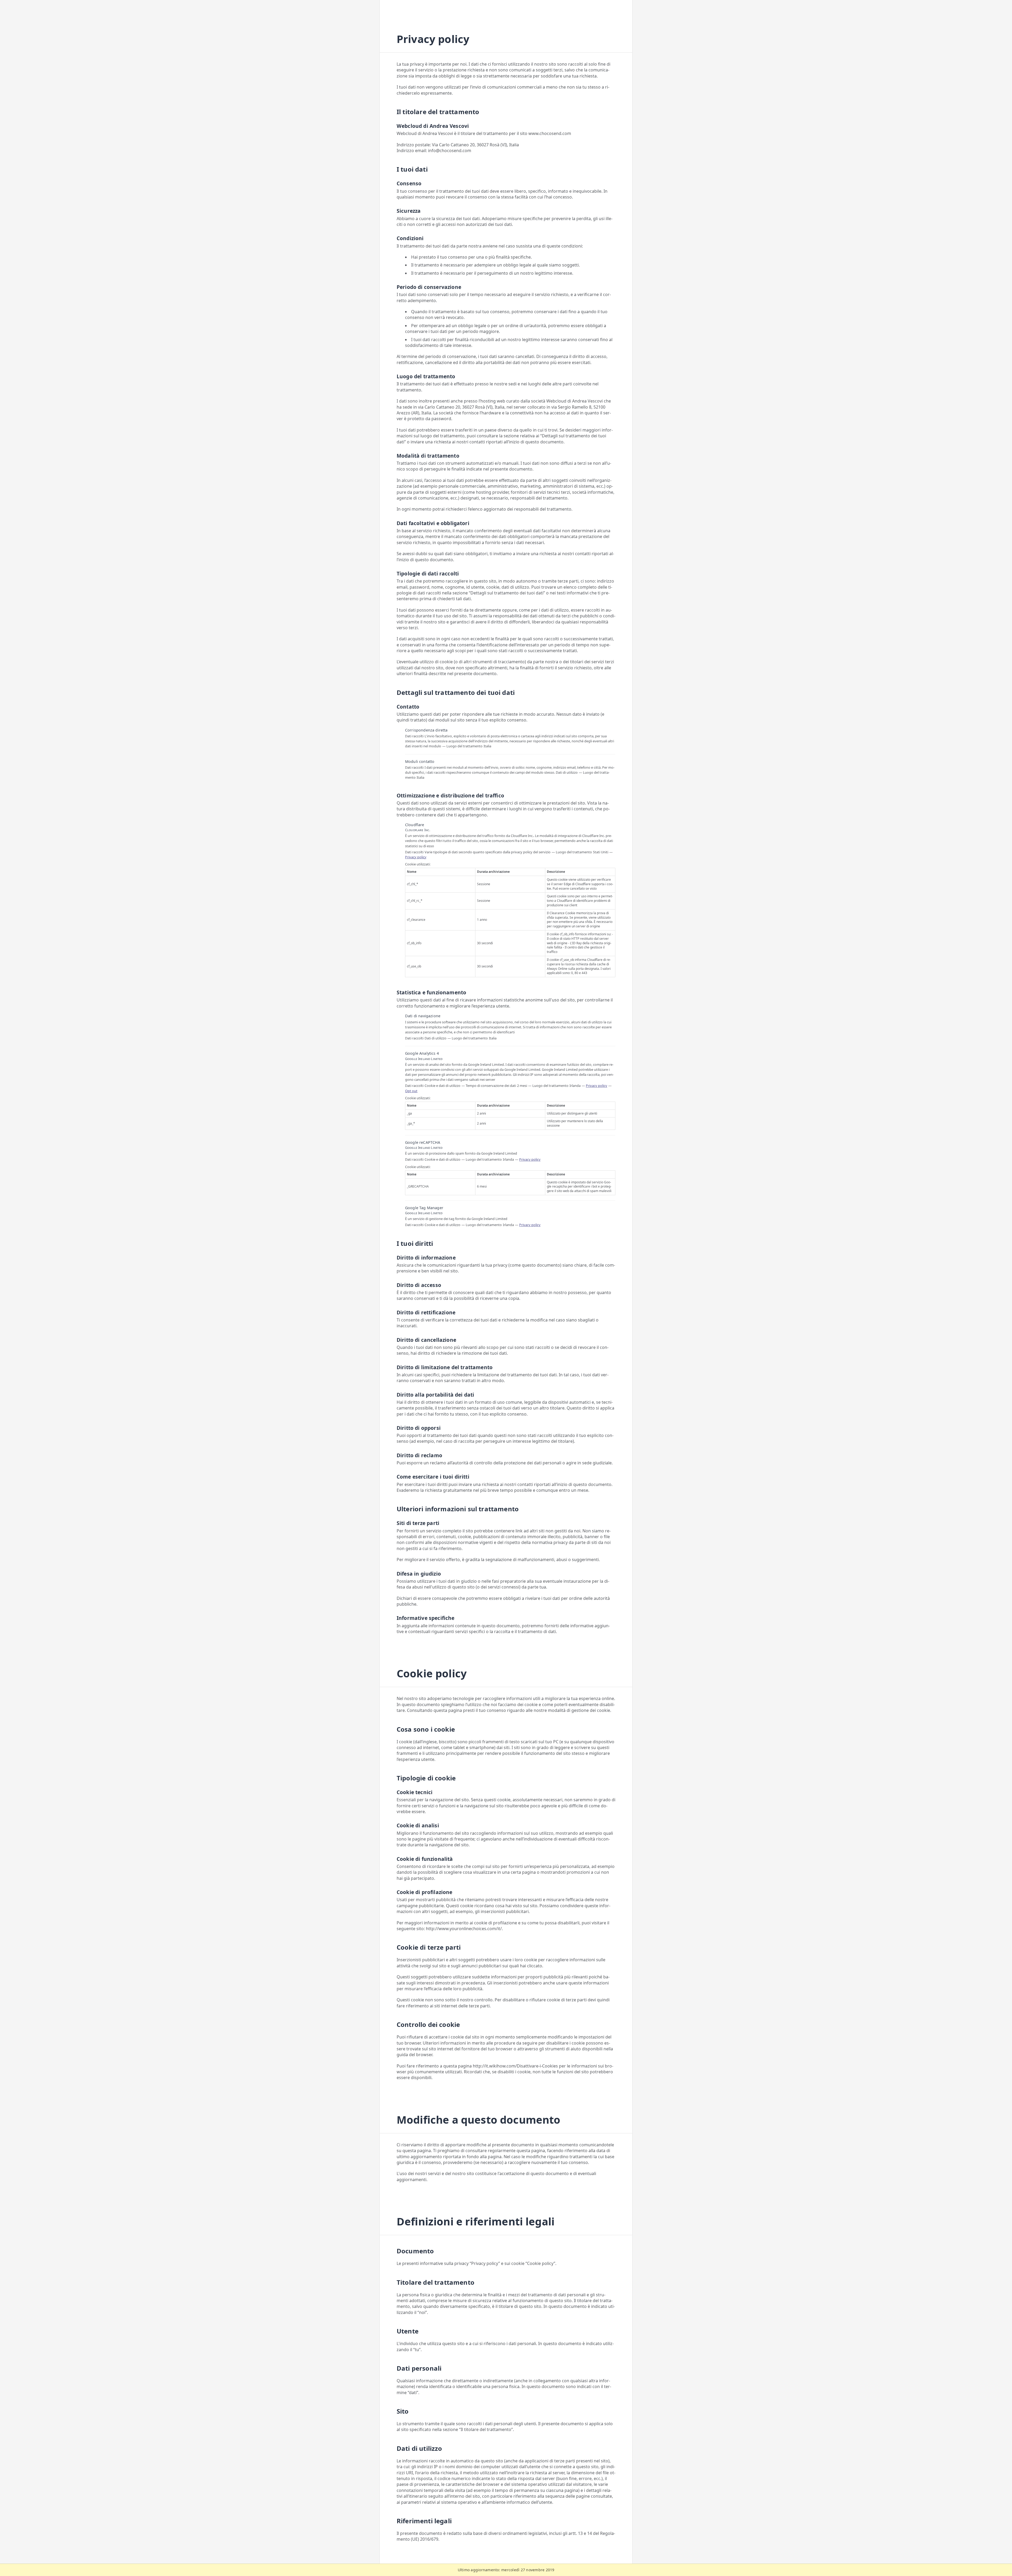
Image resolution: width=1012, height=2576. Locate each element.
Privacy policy (416, 857)
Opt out (411, 1091)
